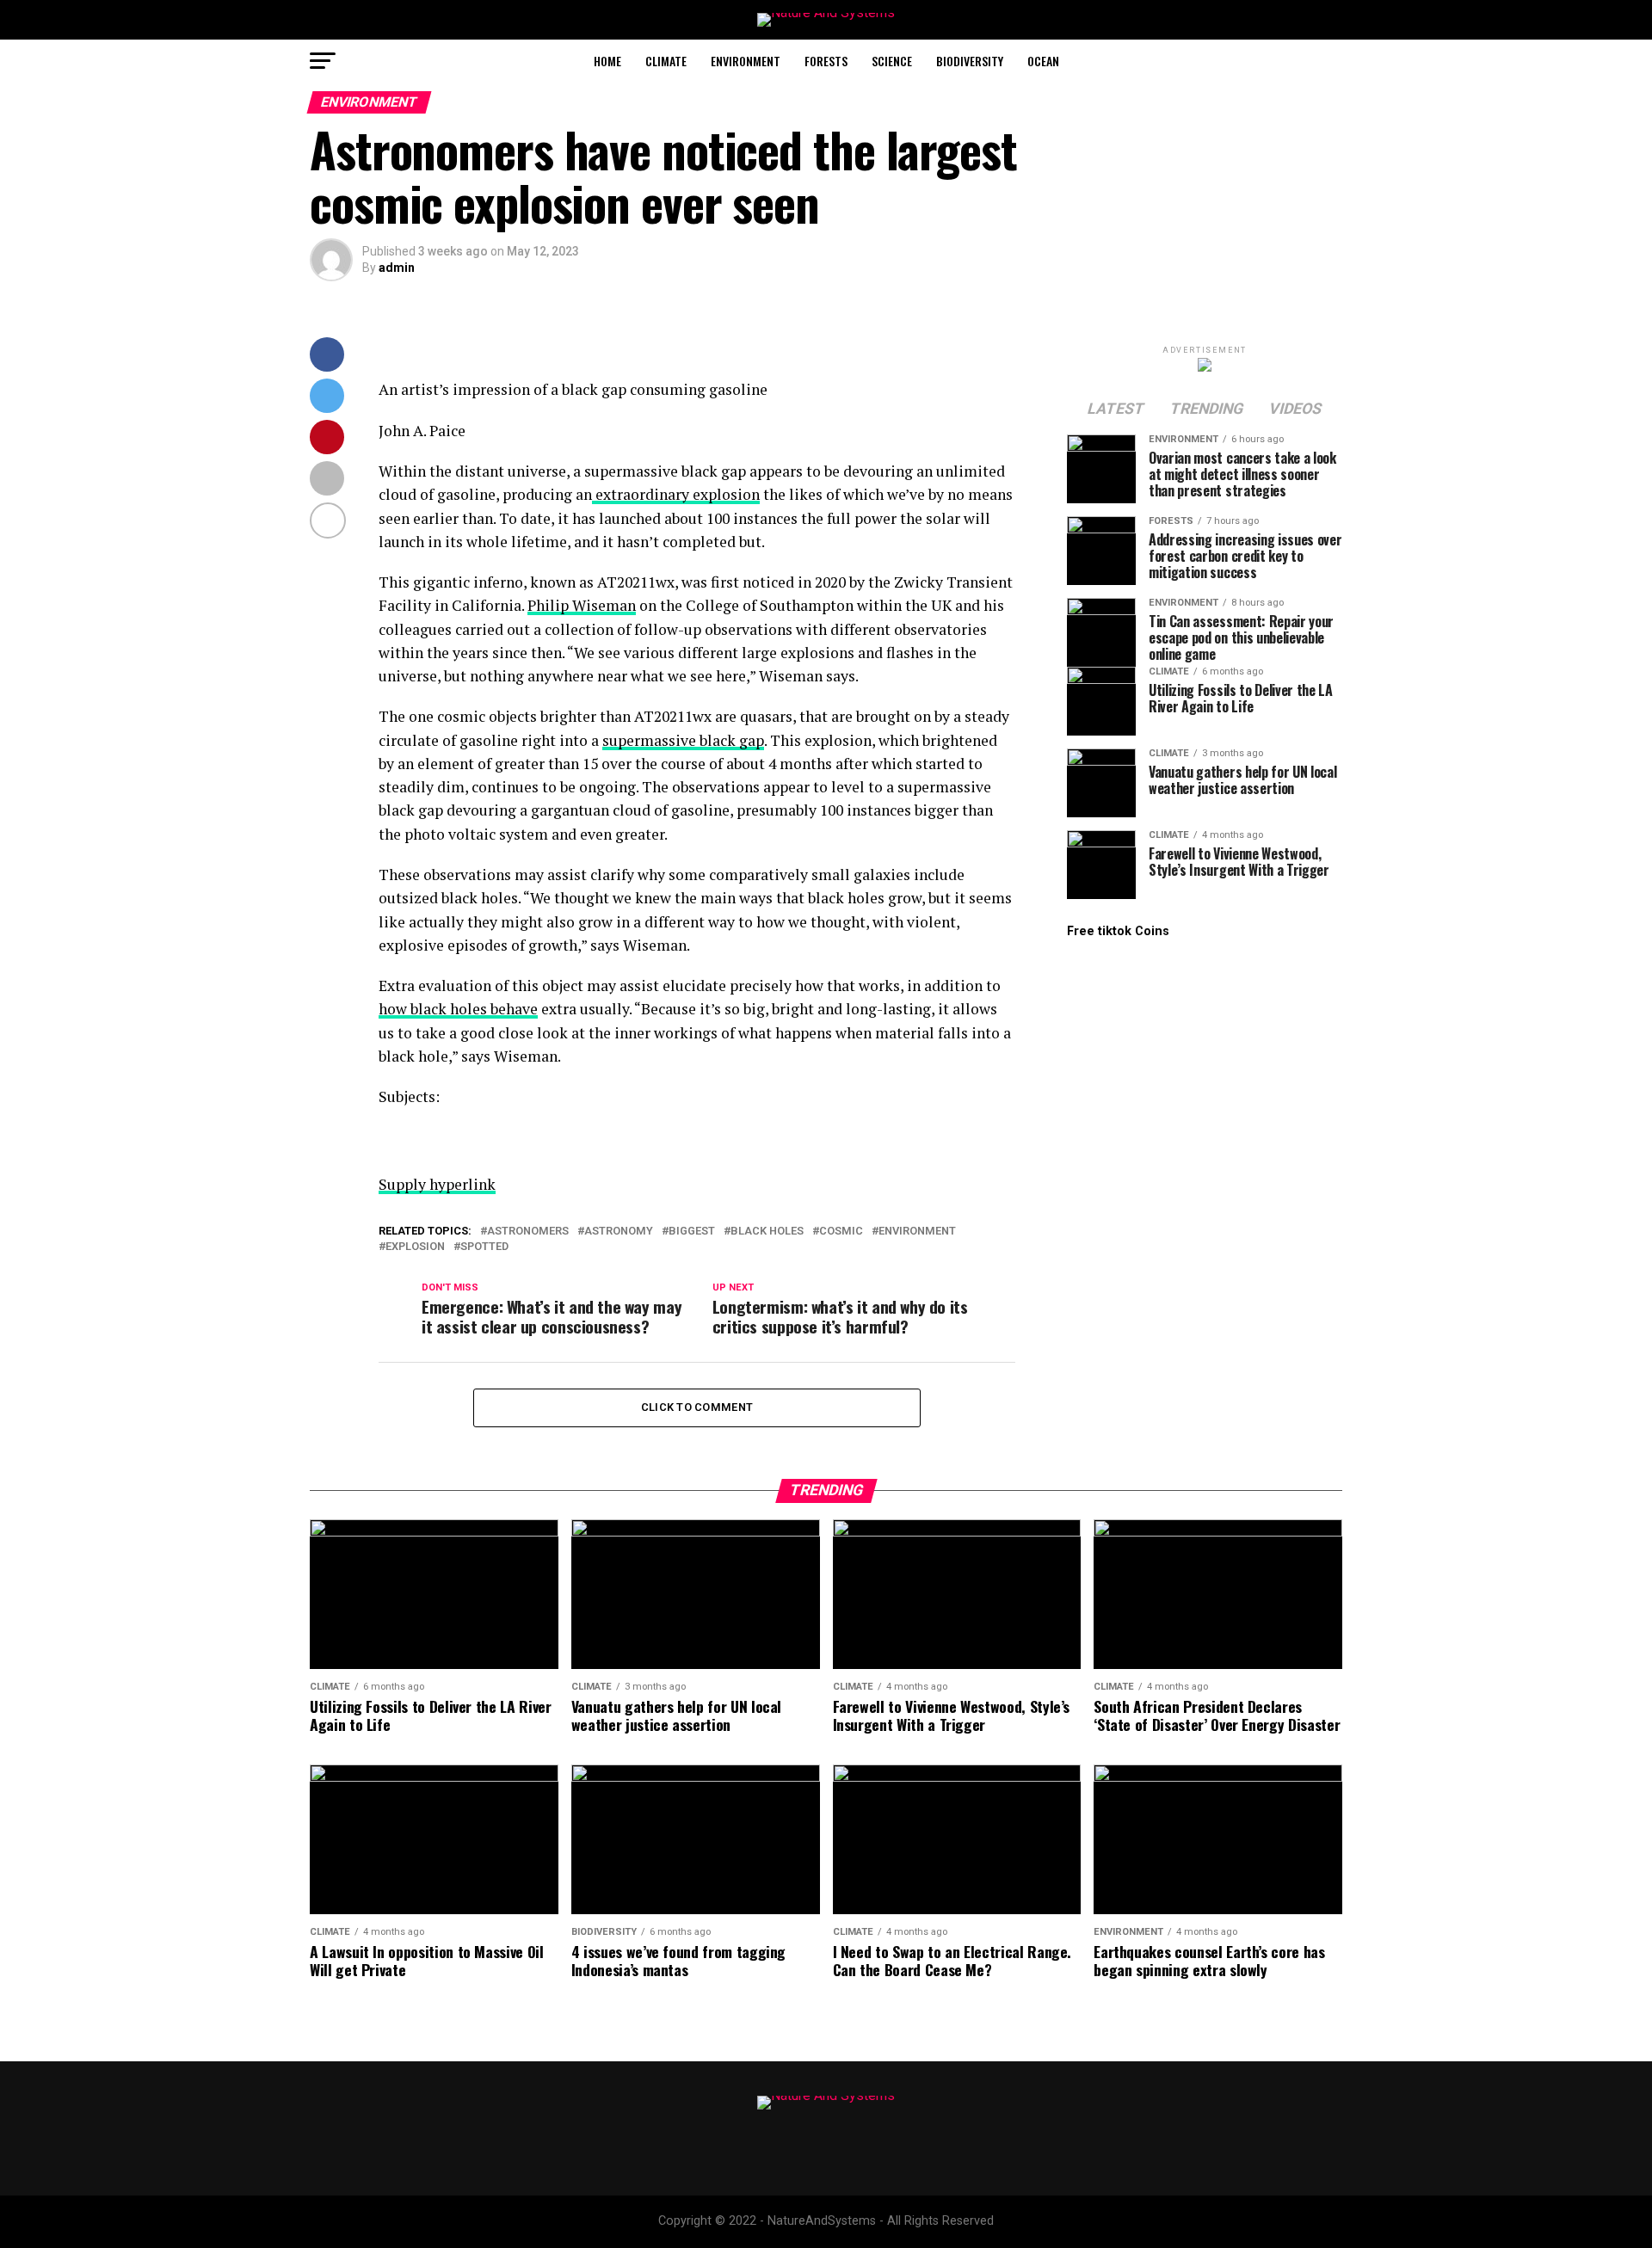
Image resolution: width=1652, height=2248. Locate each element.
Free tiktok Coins (1118, 931)
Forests (826, 61)
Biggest (692, 1232)
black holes (767, 1232)
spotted (484, 1247)
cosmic (841, 1232)
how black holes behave (458, 1009)
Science (892, 61)
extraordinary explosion (676, 494)
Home (607, 61)
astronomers (528, 1232)
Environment (746, 61)
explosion (415, 1247)
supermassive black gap (683, 740)
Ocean (1043, 61)
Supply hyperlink (437, 1184)
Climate (666, 61)
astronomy (619, 1232)
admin (397, 268)
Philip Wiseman (582, 605)
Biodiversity (970, 61)
